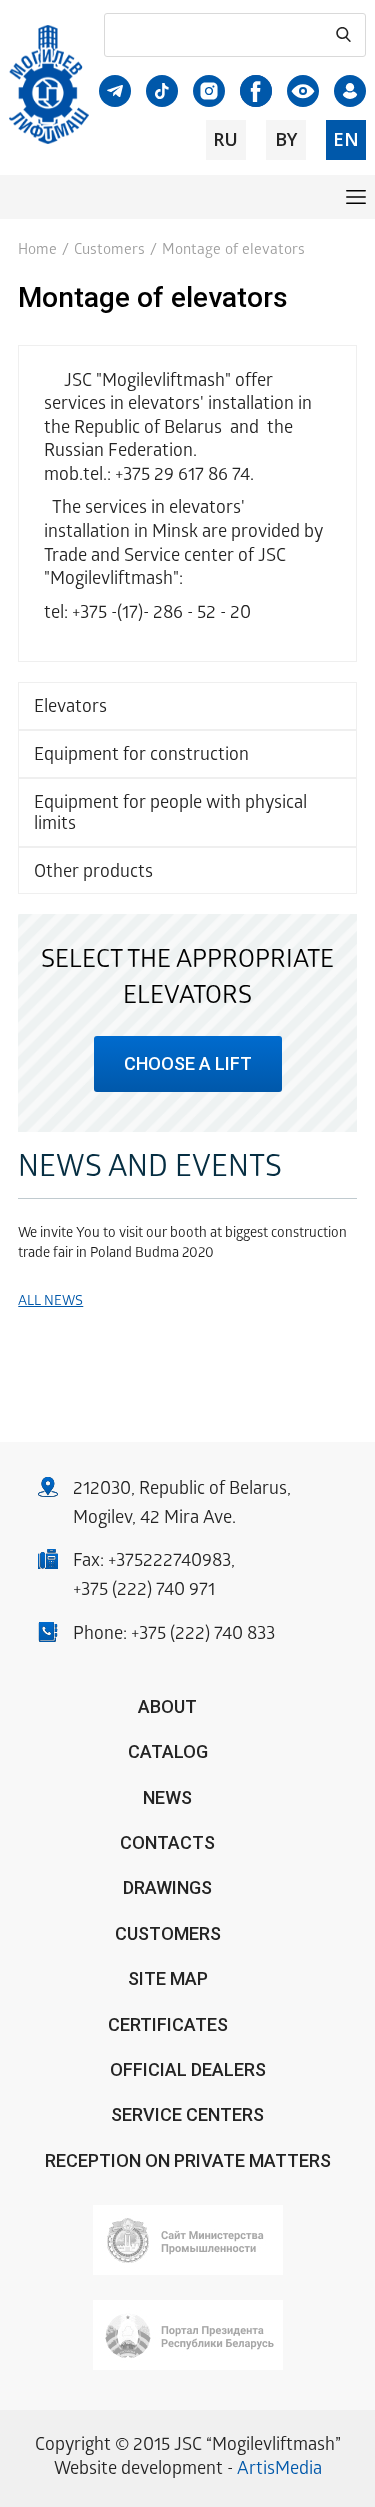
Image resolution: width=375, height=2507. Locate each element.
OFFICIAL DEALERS (188, 2069)
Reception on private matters (188, 2160)
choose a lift (188, 1063)
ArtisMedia (279, 2470)
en (346, 139)
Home (37, 251)
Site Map (168, 1978)
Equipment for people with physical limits (170, 815)
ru (225, 139)
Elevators (70, 708)
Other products (93, 873)
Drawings (167, 1887)
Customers (109, 251)
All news (50, 1302)
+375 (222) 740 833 (203, 1635)
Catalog (168, 1751)
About (167, 1706)
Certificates (168, 2024)
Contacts (167, 1842)
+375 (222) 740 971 (144, 1591)
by (286, 139)
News (167, 1797)
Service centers (187, 2114)
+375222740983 (169, 1562)
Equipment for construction (141, 756)
